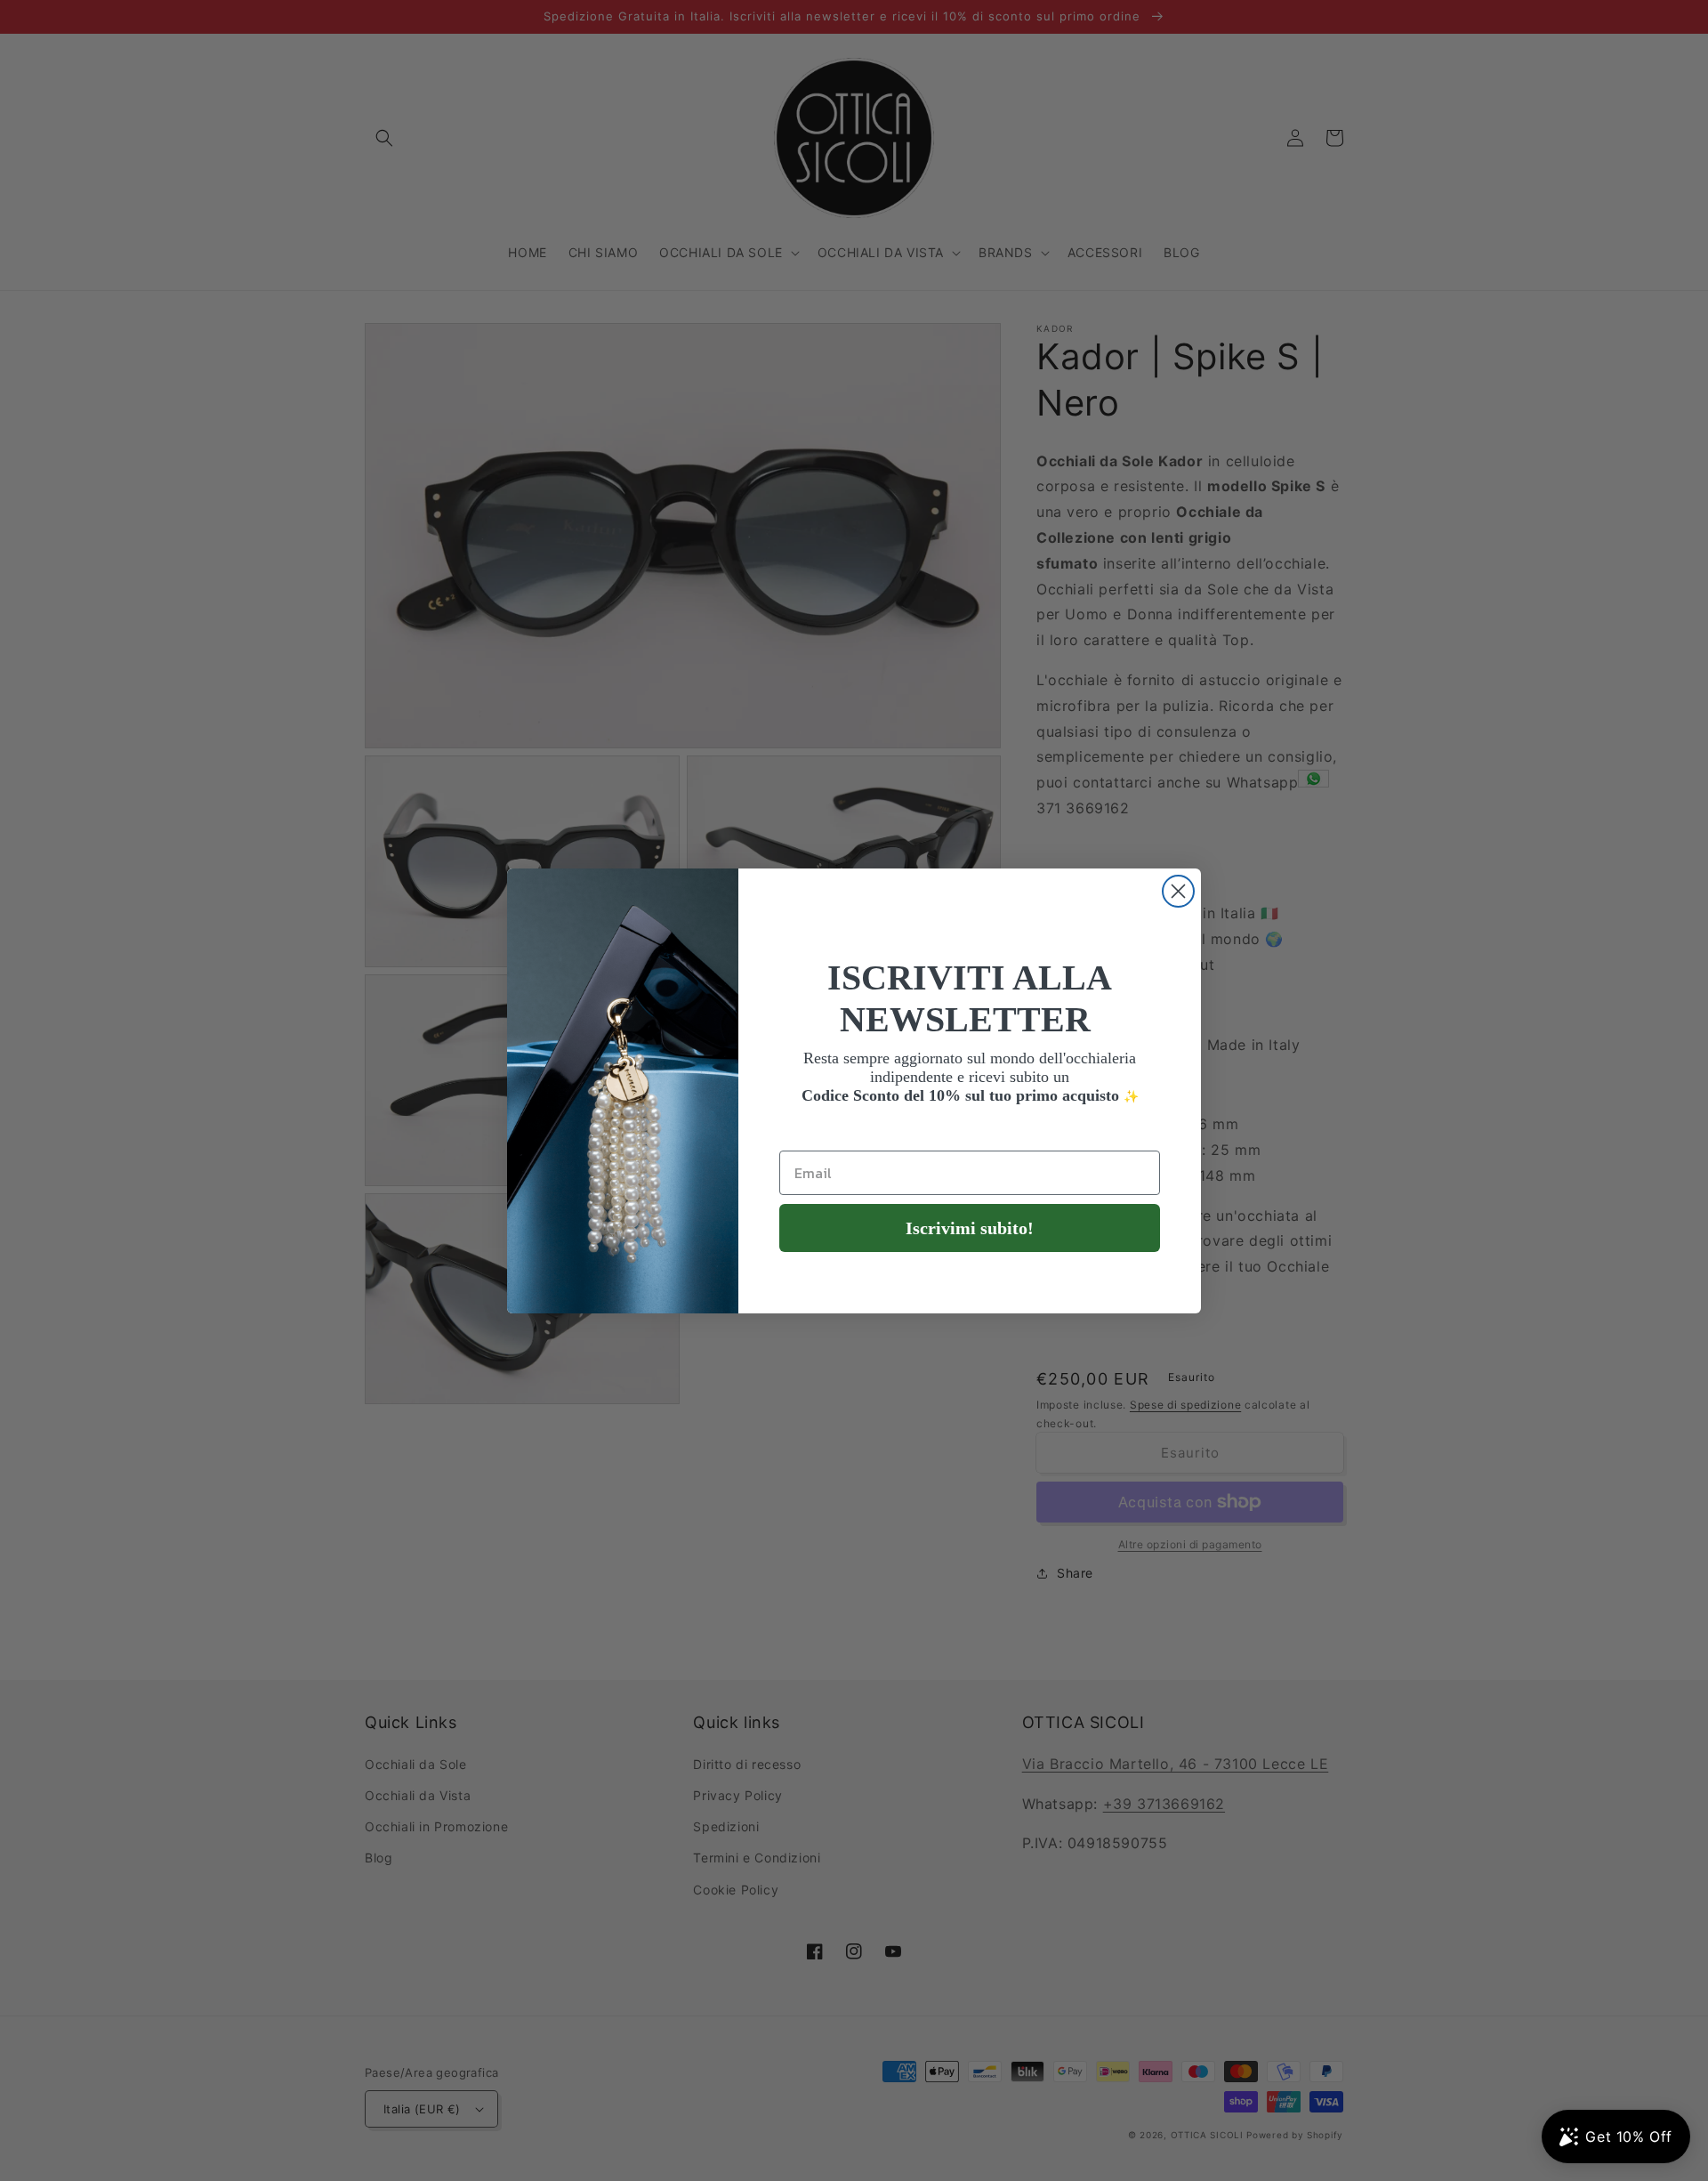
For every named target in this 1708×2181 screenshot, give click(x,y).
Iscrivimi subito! (970, 1228)
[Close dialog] (1178, 891)
